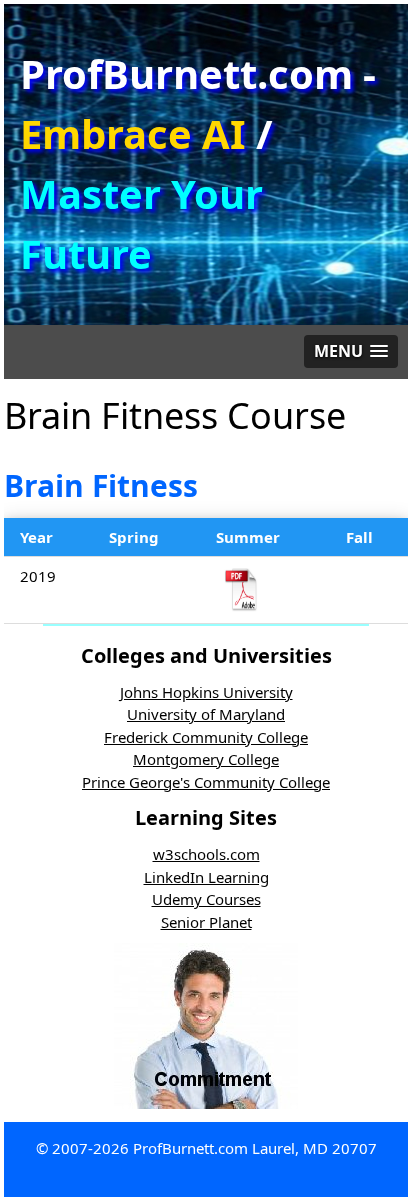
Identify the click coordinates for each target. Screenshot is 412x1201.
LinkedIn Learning (206, 877)
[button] (351, 351)
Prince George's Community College (206, 782)
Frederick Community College (206, 737)
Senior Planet (206, 922)
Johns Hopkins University (206, 692)
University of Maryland (206, 714)
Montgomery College (206, 759)
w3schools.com (206, 854)
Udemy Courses (206, 899)
